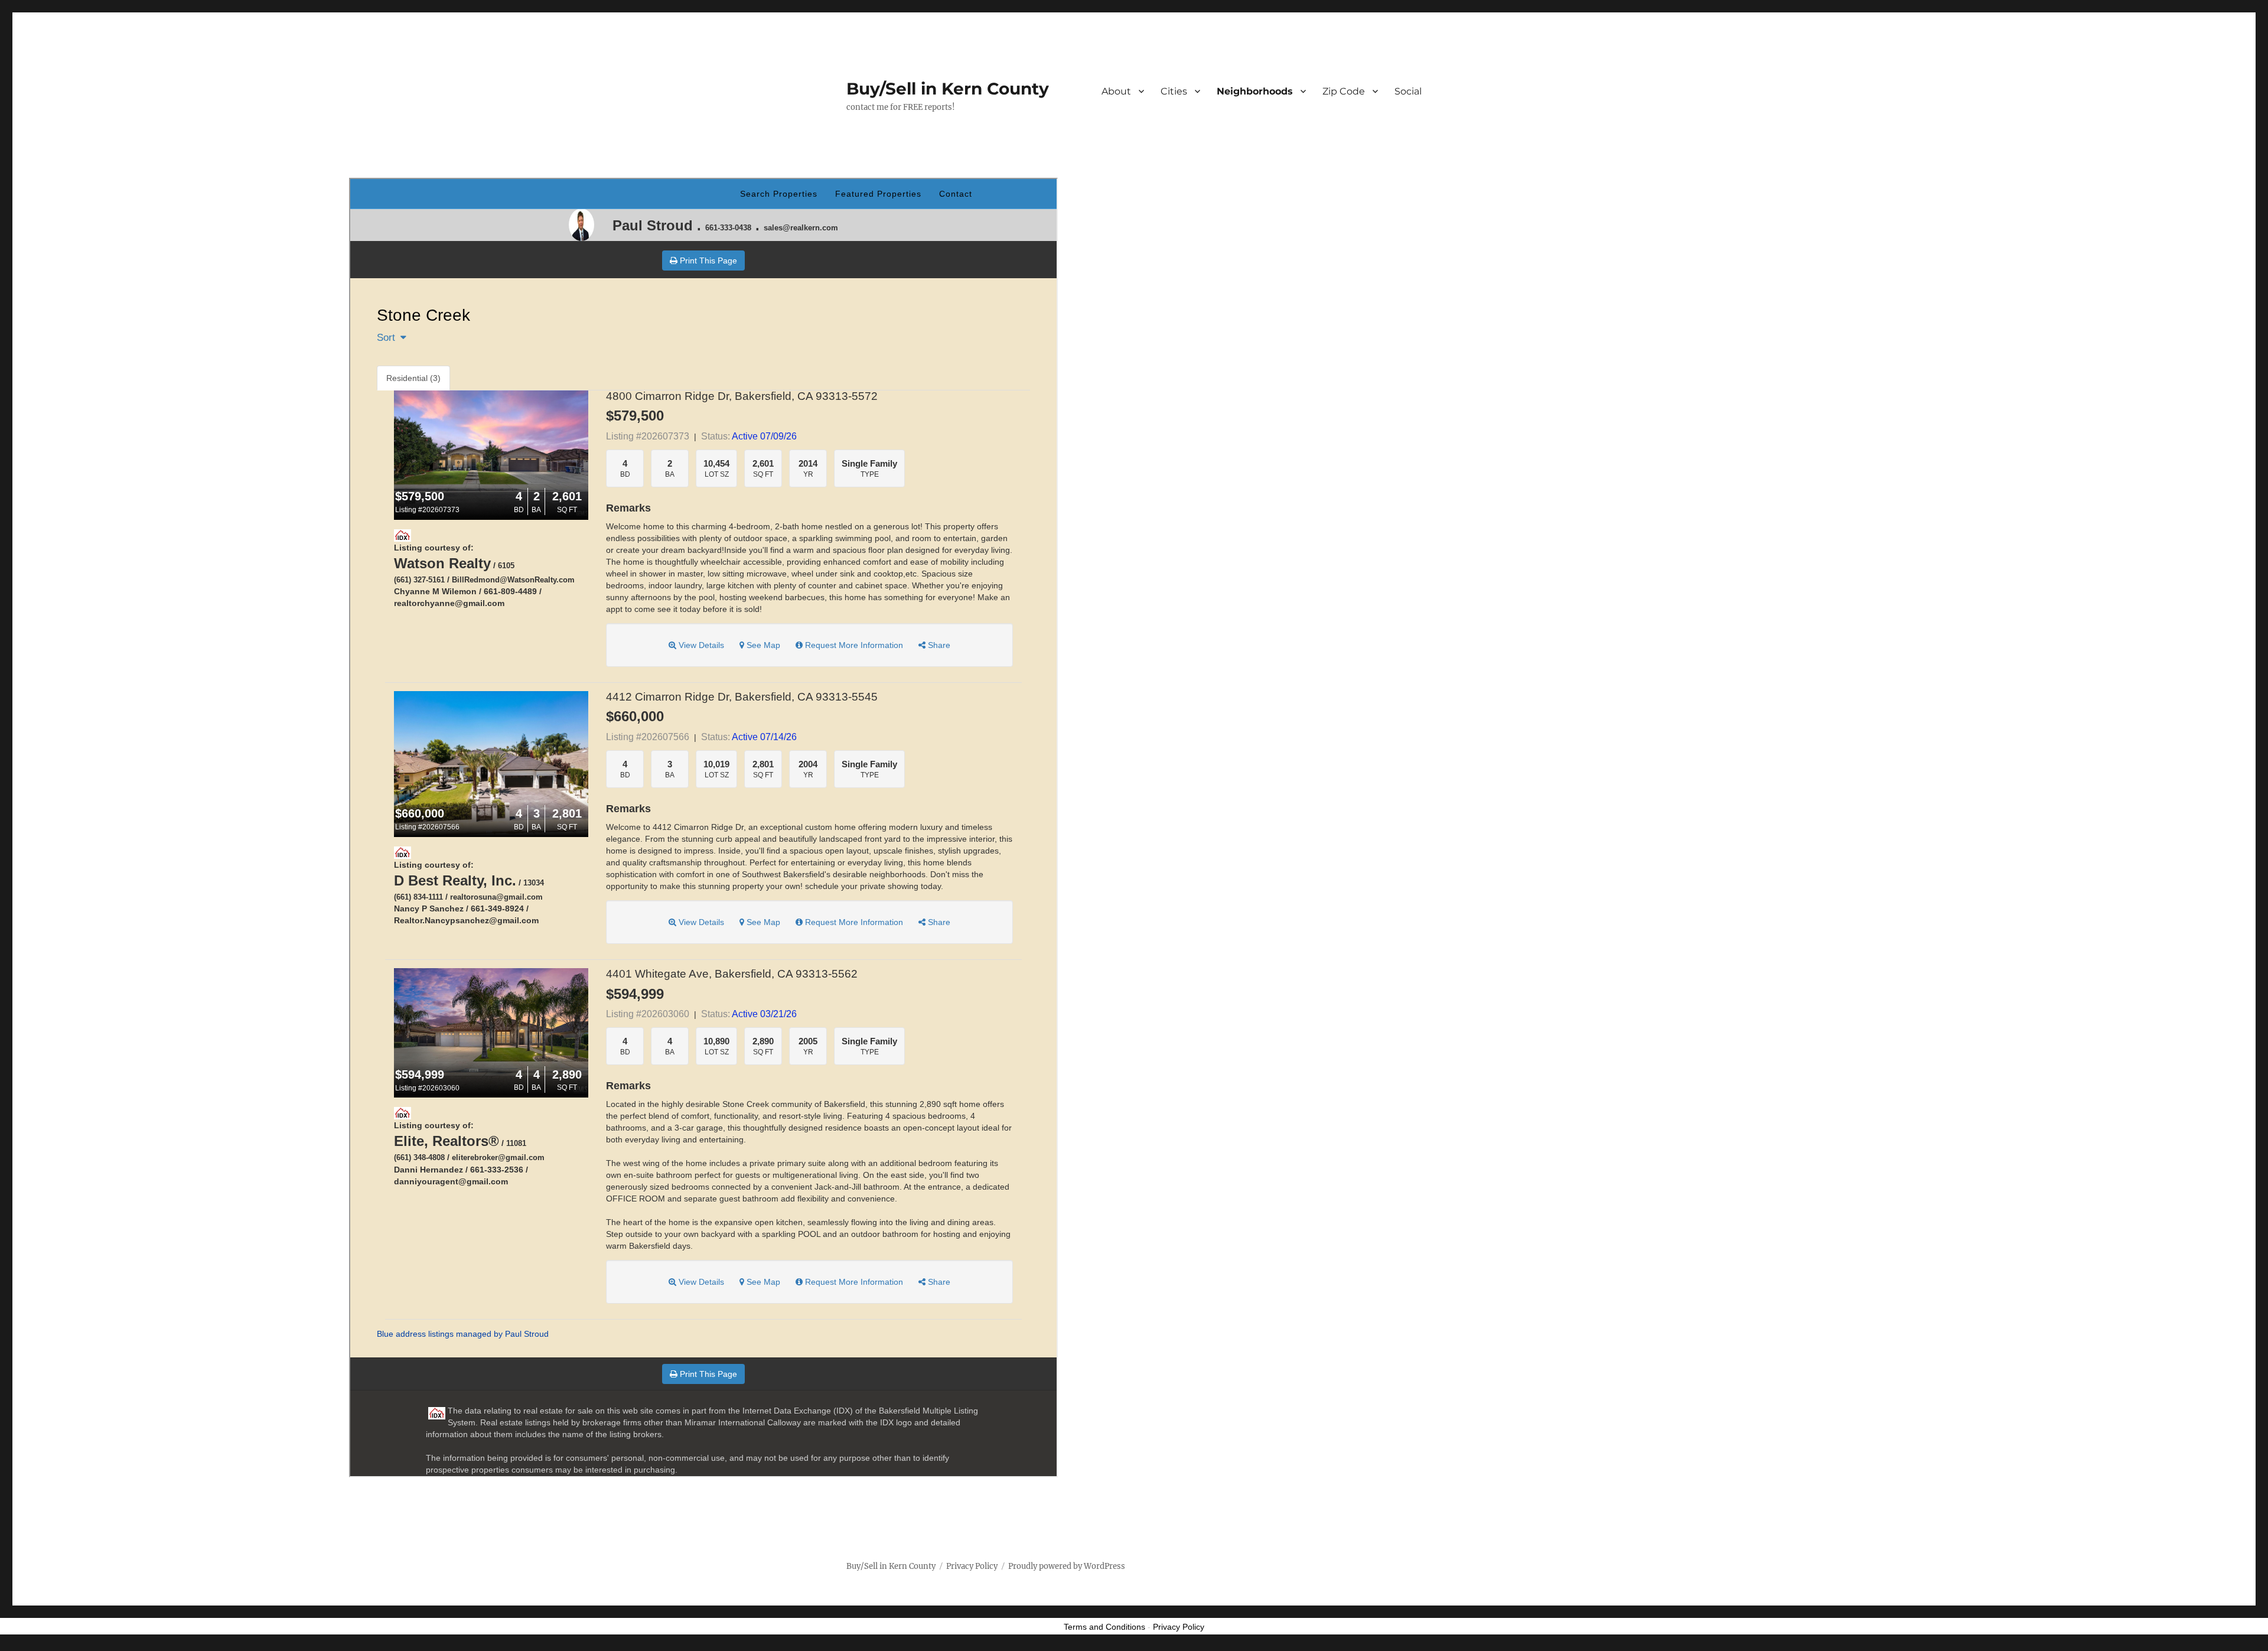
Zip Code (1344, 91)
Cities (1174, 91)
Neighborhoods (1255, 91)
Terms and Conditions (1104, 1627)
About (1116, 91)
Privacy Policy (972, 1566)
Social (1408, 91)
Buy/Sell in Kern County (948, 89)
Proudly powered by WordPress (1067, 1566)
